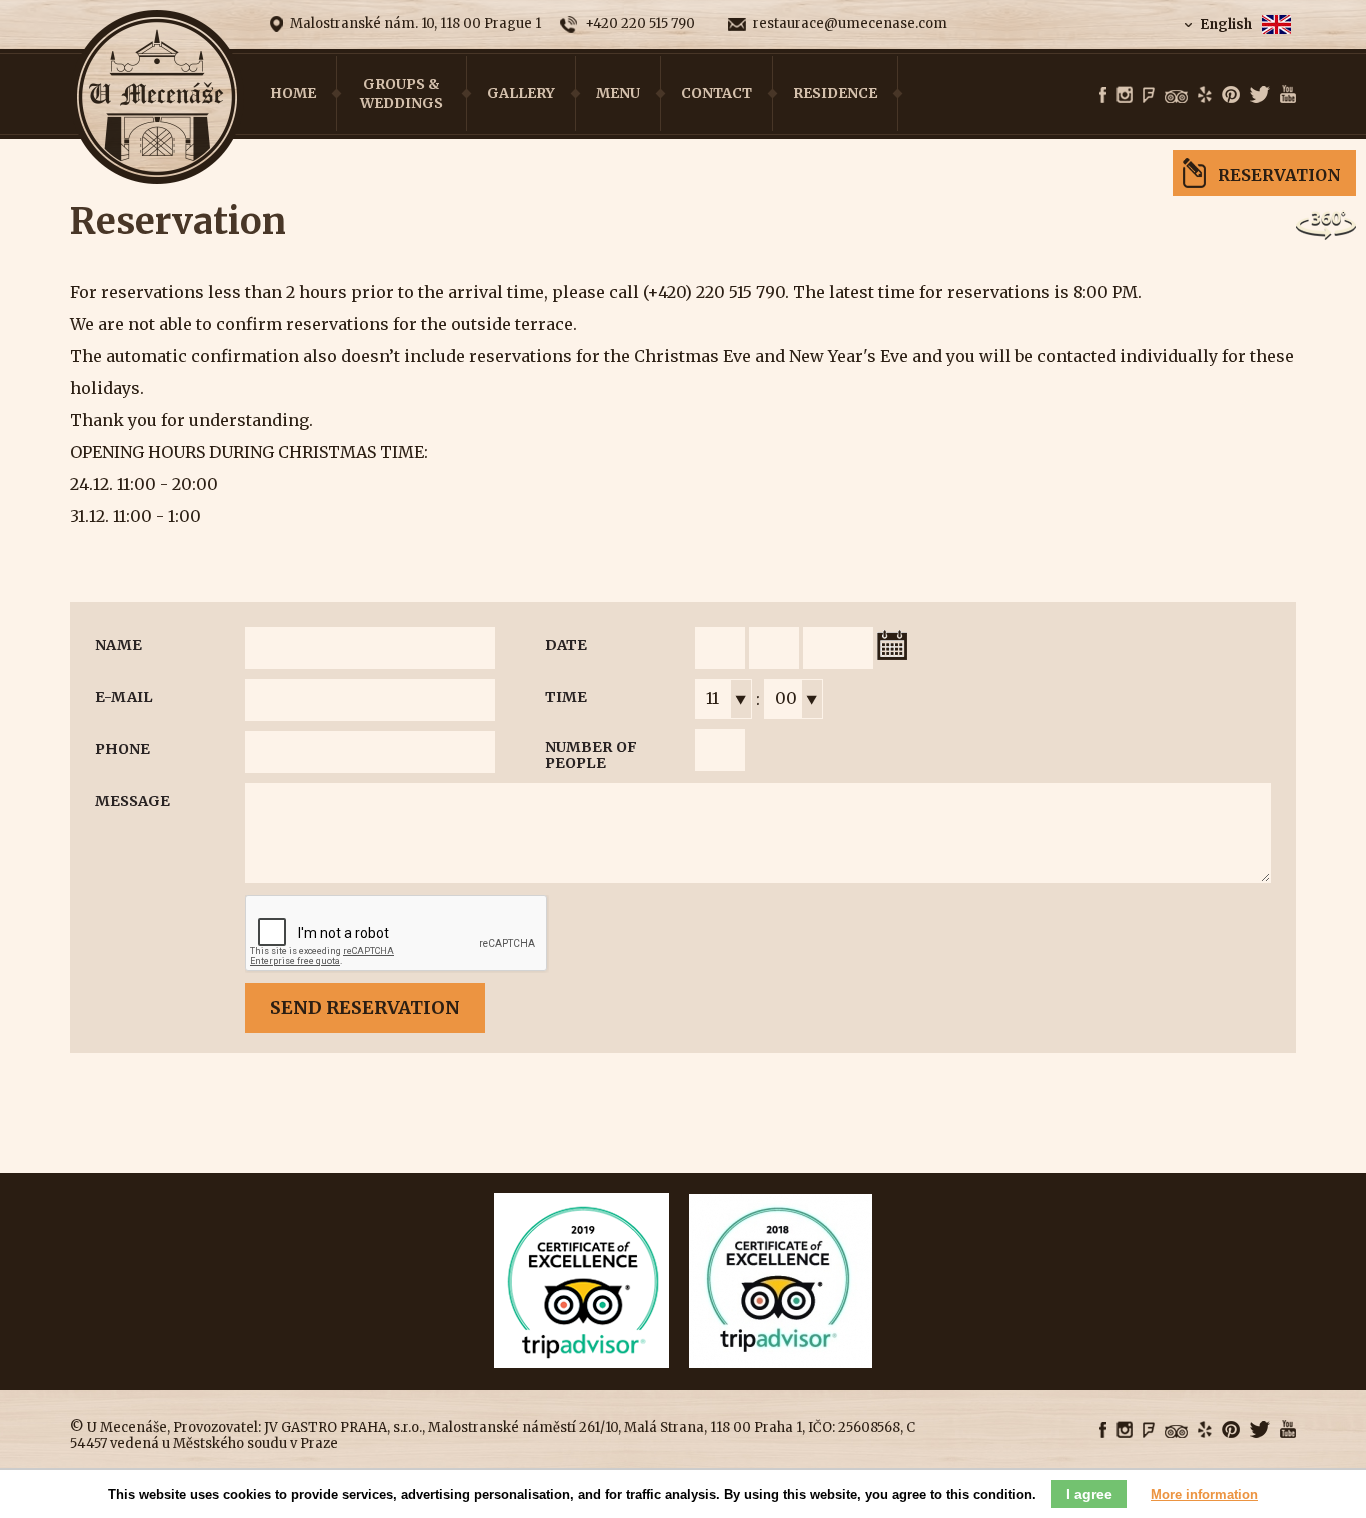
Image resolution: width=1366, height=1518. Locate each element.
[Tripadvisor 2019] (581, 1362)
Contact (716, 93)
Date (566, 645)
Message (132, 801)
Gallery (521, 93)
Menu (618, 93)
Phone (122, 749)
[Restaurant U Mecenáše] (157, 98)
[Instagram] (1124, 95)
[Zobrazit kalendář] (892, 645)
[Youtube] (1288, 95)
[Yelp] (1205, 95)
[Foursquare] (1149, 96)
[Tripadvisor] (1176, 97)
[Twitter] (1260, 95)
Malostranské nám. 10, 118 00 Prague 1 (415, 23)
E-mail (124, 697)
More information (1204, 1494)
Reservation (1279, 175)
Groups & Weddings (401, 93)
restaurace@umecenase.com (850, 24)
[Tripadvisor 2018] (780, 1362)
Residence (835, 93)
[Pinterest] (1231, 95)
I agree (1089, 1494)
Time (566, 697)
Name (118, 645)
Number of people (591, 755)
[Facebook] (1102, 96)
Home (293, 93)
